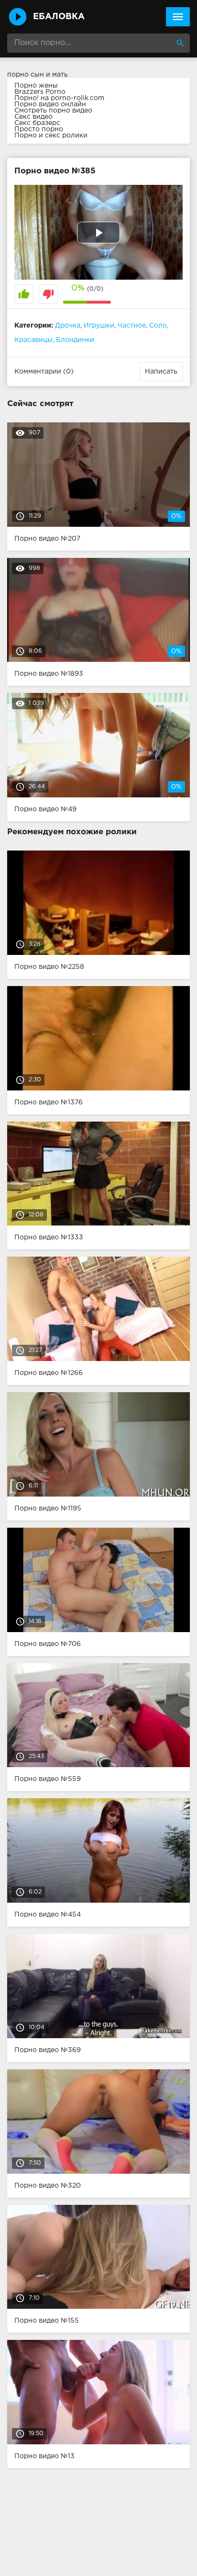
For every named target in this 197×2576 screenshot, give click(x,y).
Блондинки (75, 340)
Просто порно (39, 129)
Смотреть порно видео (53, 111)
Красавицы (33, 340)
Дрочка (68, 326)
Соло (158, 326)
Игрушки (99, 326)
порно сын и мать (38, 75)
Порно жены (36, 86)
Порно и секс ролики (51, 136)
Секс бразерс (37, 123)
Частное (132, 326)
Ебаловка (59, 17)
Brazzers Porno (40, 92)
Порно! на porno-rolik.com (59, 98)
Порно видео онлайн (50, 104)
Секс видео (33, 117)
